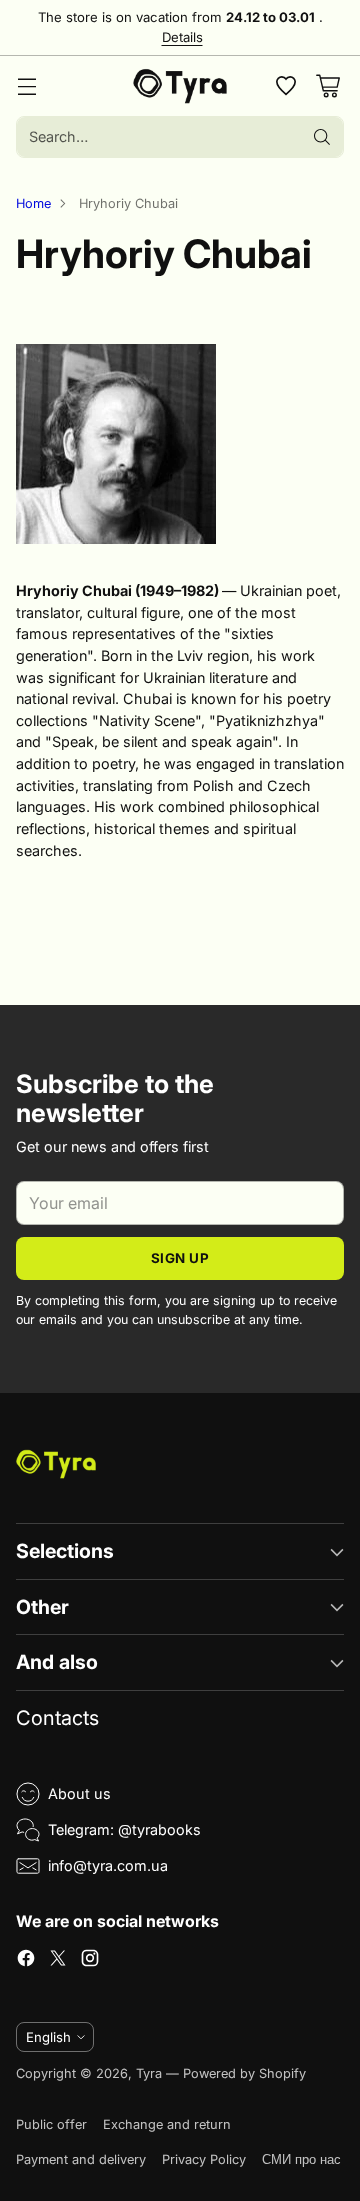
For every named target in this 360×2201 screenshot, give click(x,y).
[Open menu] (26, 86)
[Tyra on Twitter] (58, 1961)
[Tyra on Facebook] (26, 1961)
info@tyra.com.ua (108, 1865)
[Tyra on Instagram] (90, 1961)
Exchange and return (167, 2124)
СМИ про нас (301, 2159)
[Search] (322, 137)
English (48, 2037)
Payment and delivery (81, 2159)
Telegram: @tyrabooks (124, 1829)
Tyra (149, 2073)
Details (182, 38)
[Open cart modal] (327, 86)
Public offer (51, 2124)
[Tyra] (180, 86)
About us (79, 1793)
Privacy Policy (204, 2159)
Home (33, 203)
